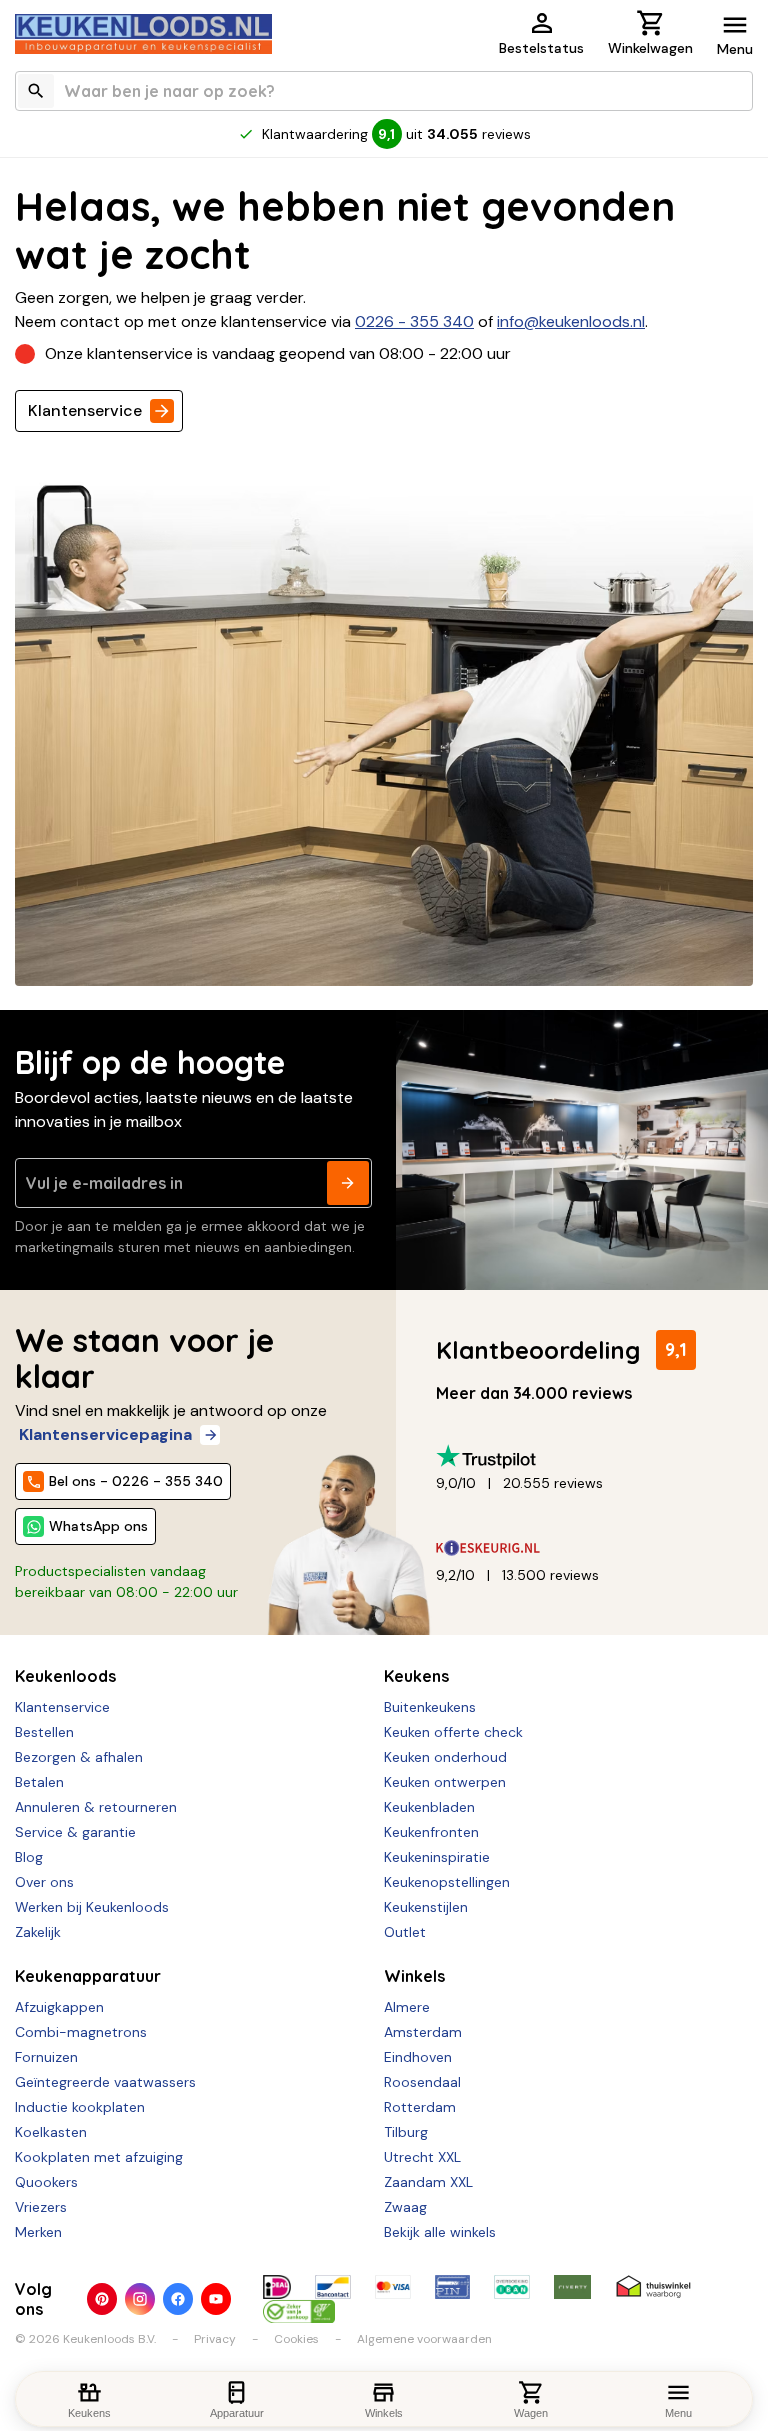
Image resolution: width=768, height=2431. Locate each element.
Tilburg (406, 2132)
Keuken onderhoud (445, 1757)
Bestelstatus (541, 48)
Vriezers (41, 2207)
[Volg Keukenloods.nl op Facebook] (178, 2299)
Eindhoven (418, 2057)
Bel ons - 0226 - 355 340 (136, 1481)
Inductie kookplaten (80, 2107)
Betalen (39, 1782)
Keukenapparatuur (88, 1976)
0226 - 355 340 (414, 321)
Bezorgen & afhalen (79, 1757)
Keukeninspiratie (437, 1857)
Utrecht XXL (422, 2157)
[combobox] (384, 91)
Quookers (46, 2182)
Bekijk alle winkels (440, 2232)
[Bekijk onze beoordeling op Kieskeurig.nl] (587, 1548)
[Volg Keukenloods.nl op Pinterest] (102, 2299)
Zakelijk (38, 1932)
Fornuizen (46, 2057)
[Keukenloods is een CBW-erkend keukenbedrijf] (299, 2311)
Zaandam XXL (428, 2182)
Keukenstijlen (426, 1907)
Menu (735, 49)
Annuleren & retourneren (96, 1807)
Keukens (416, 1676)
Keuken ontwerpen (445, 1782)
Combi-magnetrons (81, 2032)
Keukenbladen (429, 1807)
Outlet (405, 1932)
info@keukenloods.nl (571, 321)
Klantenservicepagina (105, 1434)
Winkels (414, 1976)
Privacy (215, 2339)
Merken (38, 2232)
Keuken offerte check (453, 1732)
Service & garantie (75, 1832)
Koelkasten (51, 2132)
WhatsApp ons (98, 1526)
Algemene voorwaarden (424, 2339)
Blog (29, 1857)
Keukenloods (65, 1676)
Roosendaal (422, 2082)
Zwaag (405, 2207)
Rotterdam (420, 2107)
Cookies (296, 2339)
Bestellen (44, 1732)
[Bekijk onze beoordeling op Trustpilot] (587, 1456)
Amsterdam (423, 2032)
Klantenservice (85, 410)
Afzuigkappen (59, 2007)
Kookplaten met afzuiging (99, 2157)
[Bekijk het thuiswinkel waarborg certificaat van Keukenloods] (653, 2287)
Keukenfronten (431, 1832)
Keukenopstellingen (447, 1882)
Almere (407, 2007)
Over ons (44, 1882)
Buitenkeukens (430, 1707)
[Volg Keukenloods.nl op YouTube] (216, 2299)
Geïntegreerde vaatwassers (105, 2082)
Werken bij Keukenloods (92, 1907)
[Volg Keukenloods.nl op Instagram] (140, 2299)
